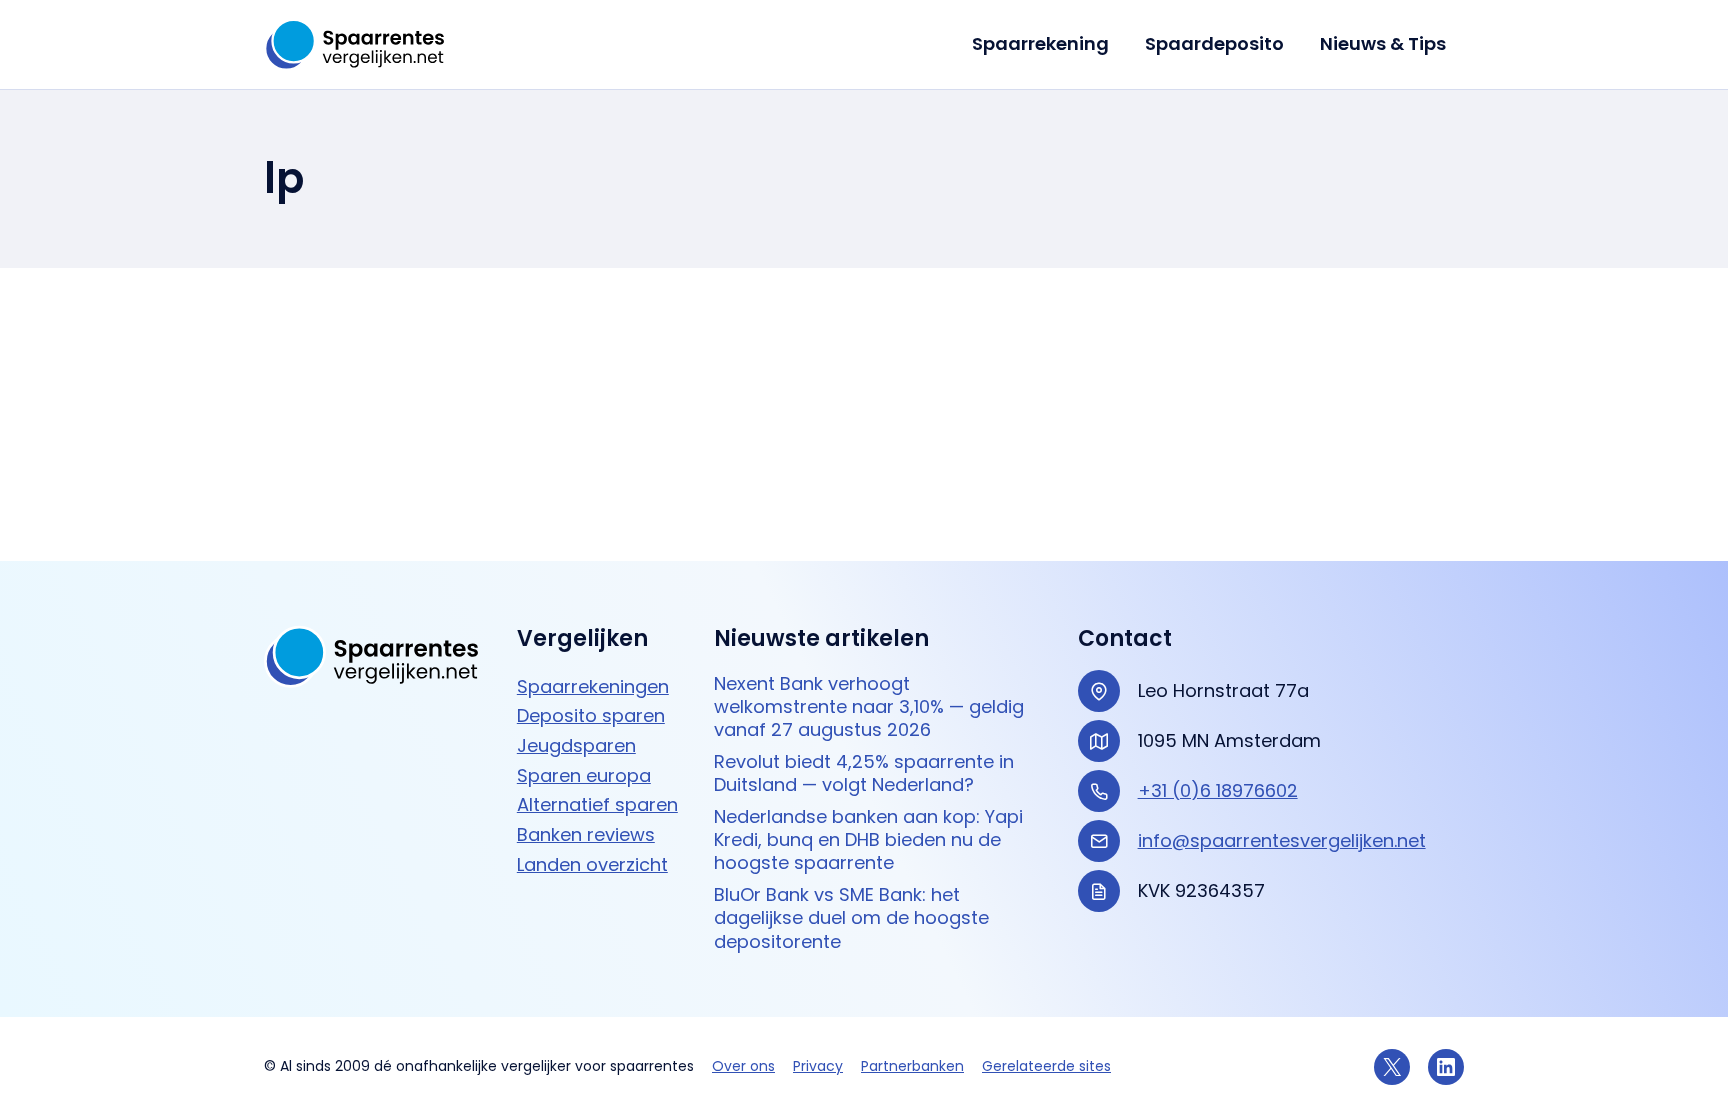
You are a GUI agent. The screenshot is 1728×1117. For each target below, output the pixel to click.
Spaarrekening (1040, 43)
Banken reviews (586, 834)
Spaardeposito (1214, 43)
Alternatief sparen (597, 804)
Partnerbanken (912, 1066)
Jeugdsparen (576, 745)
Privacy (818, 1066)
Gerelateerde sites (1046, 1066)
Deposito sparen (591, 715)
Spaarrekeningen (593, 686)
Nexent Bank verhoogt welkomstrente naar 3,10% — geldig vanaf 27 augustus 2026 (869, 707)
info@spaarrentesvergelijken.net (1282, 840)
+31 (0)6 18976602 (1218, 790)
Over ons (743, 1066)
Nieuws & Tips (1383, 43)
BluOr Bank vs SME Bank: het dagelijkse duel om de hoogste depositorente (851, 918)
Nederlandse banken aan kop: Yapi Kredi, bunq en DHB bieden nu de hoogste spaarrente (868, 840)
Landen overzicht (592, 864)
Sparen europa (584, 775)
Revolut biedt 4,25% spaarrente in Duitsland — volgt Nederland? (864, 773)
